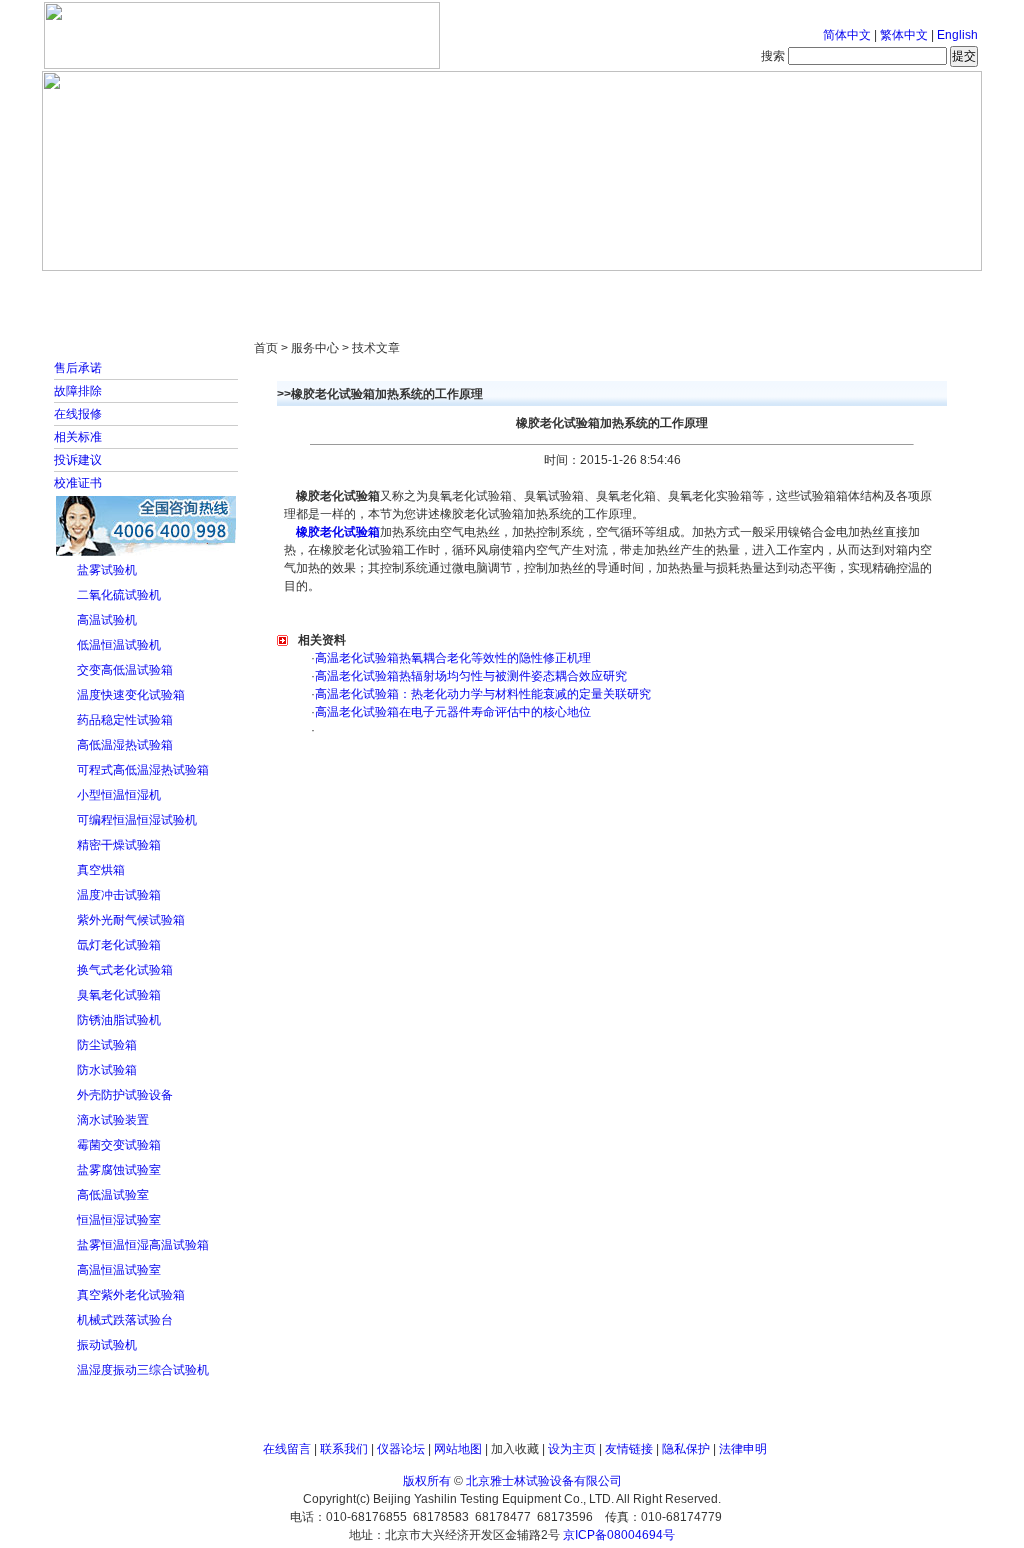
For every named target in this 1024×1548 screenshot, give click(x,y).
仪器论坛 (401, 1449)
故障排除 (78, 391)
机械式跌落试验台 (125, 1320)
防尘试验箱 (107, 1045)
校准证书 (78, 483)
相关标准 (78, 437)
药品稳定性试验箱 (125, 720)
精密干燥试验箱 (119, 845)
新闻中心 (327, 290)
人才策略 (657, 290)
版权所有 (427, 1481)
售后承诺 (78, 368)
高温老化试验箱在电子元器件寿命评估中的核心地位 (453, 712)
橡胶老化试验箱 (336, 532)
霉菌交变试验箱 (119, 1145)
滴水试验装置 (113, 1120)
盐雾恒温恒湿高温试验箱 (143, 1245)
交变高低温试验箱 (125, 670)
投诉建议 (78, 460)
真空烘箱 (101, 870)
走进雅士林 (217, 290)
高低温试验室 (113, 1195)
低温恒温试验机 (119, 645)
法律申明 (743, 1449)
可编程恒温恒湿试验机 (137, 820)
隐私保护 (686, 1449)
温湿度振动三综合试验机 (143, 1370)
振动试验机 (107, 1345)
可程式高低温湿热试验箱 (143, 770)
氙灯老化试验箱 (119, 945)
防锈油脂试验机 (119, 1020)
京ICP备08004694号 (619, 1535)
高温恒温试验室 (119, 1270)
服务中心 (767, 290)
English (957, 35)
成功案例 (547, 290)
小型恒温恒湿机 (119, 795)
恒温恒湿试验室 (119, 1220)
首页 (107, 290)
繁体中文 (904, 35)
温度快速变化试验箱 (131, 695)
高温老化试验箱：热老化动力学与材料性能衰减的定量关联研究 (483, 694)
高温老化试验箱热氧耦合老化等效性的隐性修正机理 (453, 658)
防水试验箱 (107, 1070)
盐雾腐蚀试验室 (119, 1170)
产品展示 (437, 290)
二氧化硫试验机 (119, 595)
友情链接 (629, 1449)
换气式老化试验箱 (125, 970)
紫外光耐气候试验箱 (131, 920)
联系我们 (344, 1449)
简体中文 (847, 35)
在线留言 (287, 1449)
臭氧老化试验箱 (119, 995)
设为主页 (572, 1449)
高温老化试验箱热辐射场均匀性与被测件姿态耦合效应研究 (471, 676)
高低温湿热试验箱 (125, 745)
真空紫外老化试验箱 (131, 1295)
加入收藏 (515, 1449)
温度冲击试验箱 (119, 895)
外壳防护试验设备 (125, 1095)
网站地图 (458, 1449)
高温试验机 (107, 620)
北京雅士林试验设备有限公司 (544, 1481)
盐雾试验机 (107, 570)
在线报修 (78, 414)
